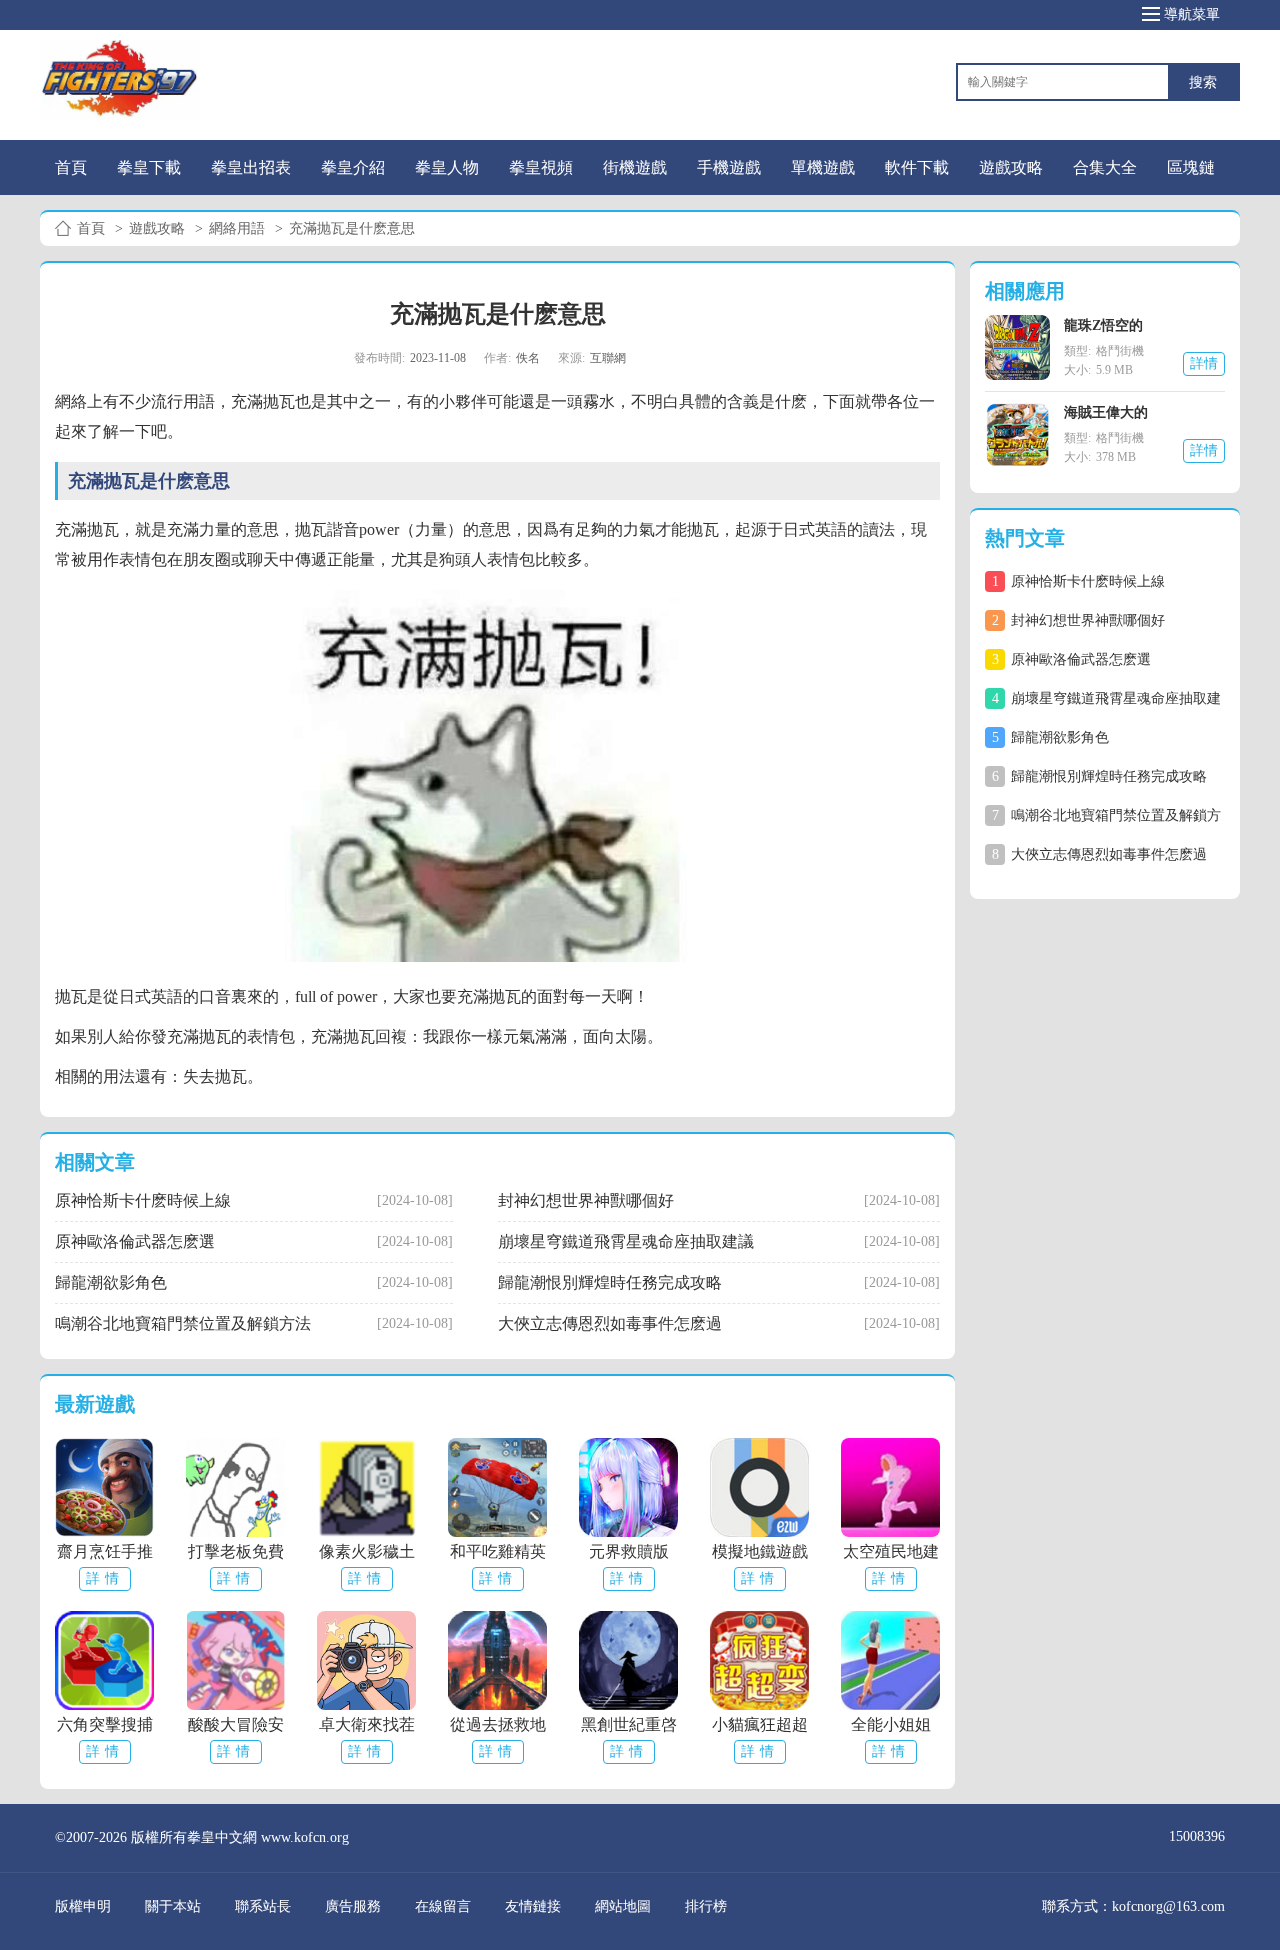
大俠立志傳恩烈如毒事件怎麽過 (1100, 854)
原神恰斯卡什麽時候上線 (1079, 581)
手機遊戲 (729, 167)
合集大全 (1105, 167)
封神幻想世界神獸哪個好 (1079, 620)
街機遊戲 (635, 167)
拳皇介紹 (353, 167)
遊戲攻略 (1011, 167)
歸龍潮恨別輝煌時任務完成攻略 (1100, 776)
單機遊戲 (823, 167)
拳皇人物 (447, 167)
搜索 (1203, 82)
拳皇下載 (149, 167)
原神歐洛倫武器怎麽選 (1072, 659)
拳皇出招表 (251, 167)
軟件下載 (917, 167)
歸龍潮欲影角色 (1051, 737)
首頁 (71, 167)
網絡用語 (237, 228)
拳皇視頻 (541, 167)
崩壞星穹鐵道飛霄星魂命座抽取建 (1102, 698)
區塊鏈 (1191, 167)
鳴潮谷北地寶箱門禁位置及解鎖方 (1102, 815)
